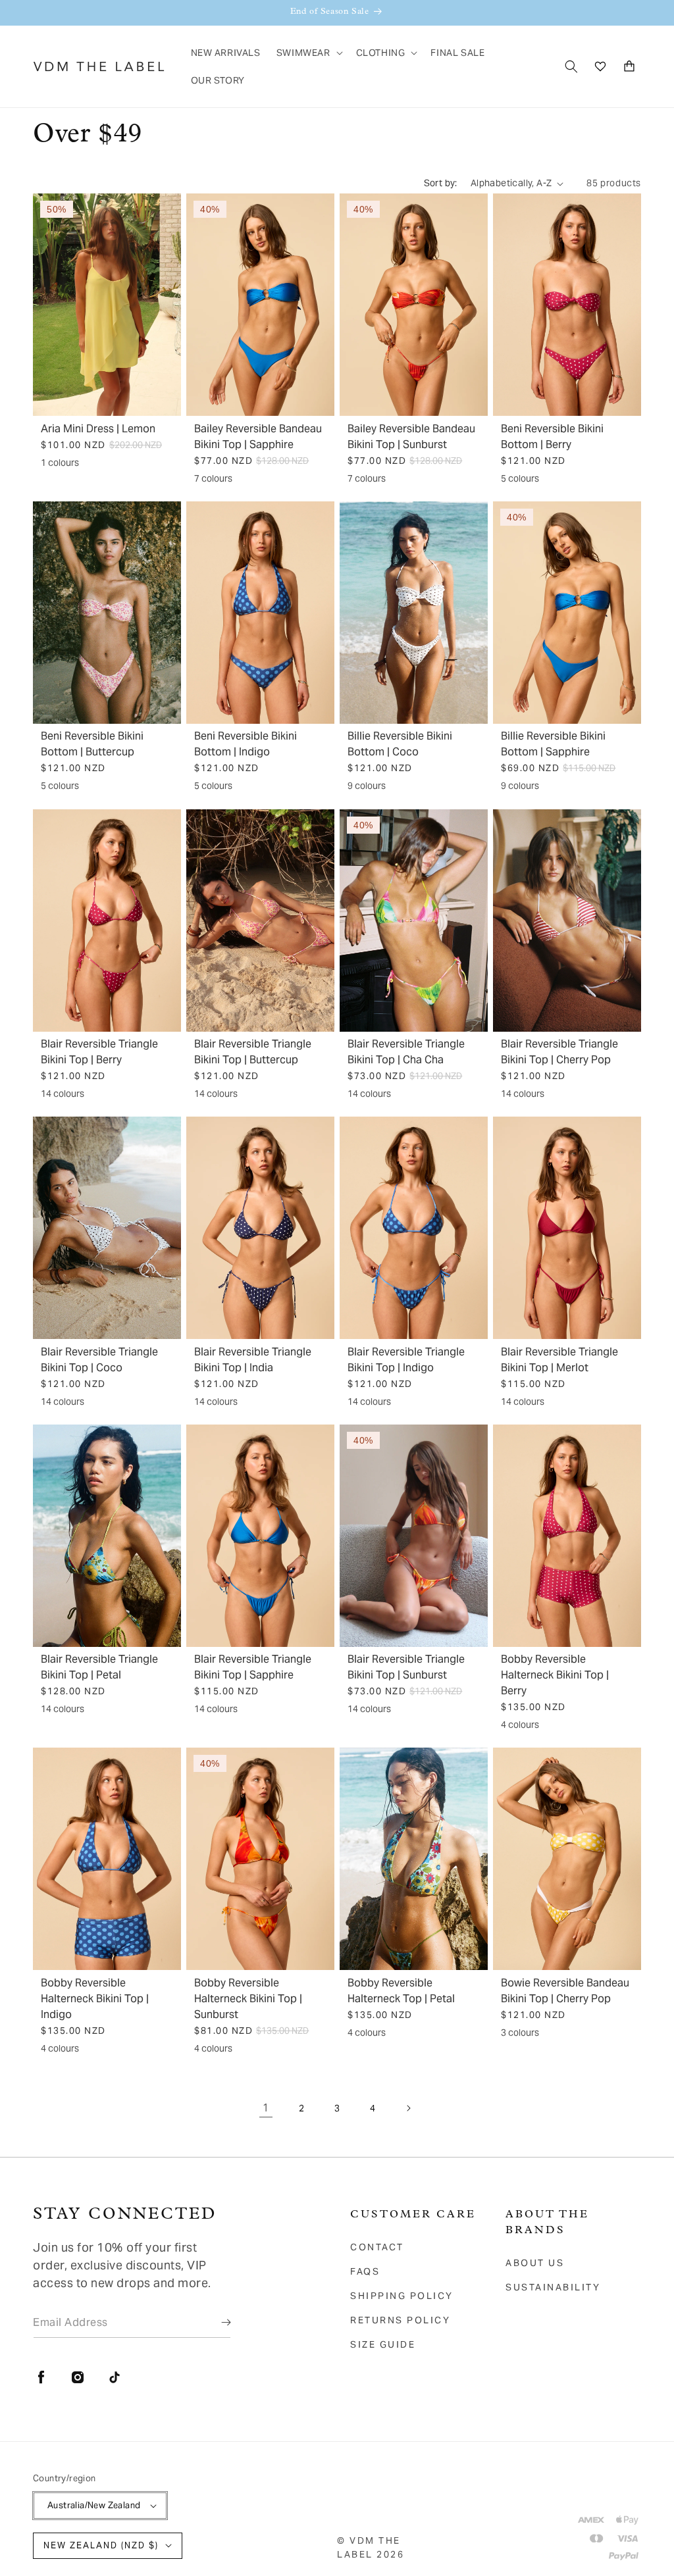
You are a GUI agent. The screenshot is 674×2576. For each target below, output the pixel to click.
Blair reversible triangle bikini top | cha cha (406, 1052)
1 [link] (266, 2108)
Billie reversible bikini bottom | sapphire (553, 744)
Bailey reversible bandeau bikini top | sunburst (411, 437)
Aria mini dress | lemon (98, 429)
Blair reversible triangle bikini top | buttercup (253, 1052)
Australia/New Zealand (94, 2505)
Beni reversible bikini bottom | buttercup (92, 744)
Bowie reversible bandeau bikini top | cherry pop (565, 1991)
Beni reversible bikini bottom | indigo (246, 744)
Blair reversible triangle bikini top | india (253, 1360)
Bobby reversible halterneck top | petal (401, 1991)
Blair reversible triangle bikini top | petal (99, 1667)
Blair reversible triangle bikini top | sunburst (406, 1667)
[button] (308, 53)
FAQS (365, 2271)
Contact (377, 2247)
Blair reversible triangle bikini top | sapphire (253, 1667)
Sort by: (441, 183)
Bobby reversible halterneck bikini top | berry (555, 1675)
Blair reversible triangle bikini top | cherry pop (559, 1052)
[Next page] (408, 2108)
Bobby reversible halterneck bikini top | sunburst (248, 1999)
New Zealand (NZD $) (101, 2545)
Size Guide (383, 2344)
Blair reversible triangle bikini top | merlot (559, 1360)
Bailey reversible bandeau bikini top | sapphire (258, 437)
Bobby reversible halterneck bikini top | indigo (95, 1999)
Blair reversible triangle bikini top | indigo (406, 1360)
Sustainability (553, 2287)
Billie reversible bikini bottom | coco (400, 744)
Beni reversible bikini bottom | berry (552, 437)
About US (535, 2263)
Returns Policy (400, 2320)
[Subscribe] (217, 2322)
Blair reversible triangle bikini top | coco (99, 1360)
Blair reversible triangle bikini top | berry (99, 1052)
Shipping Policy (402, 2296)
